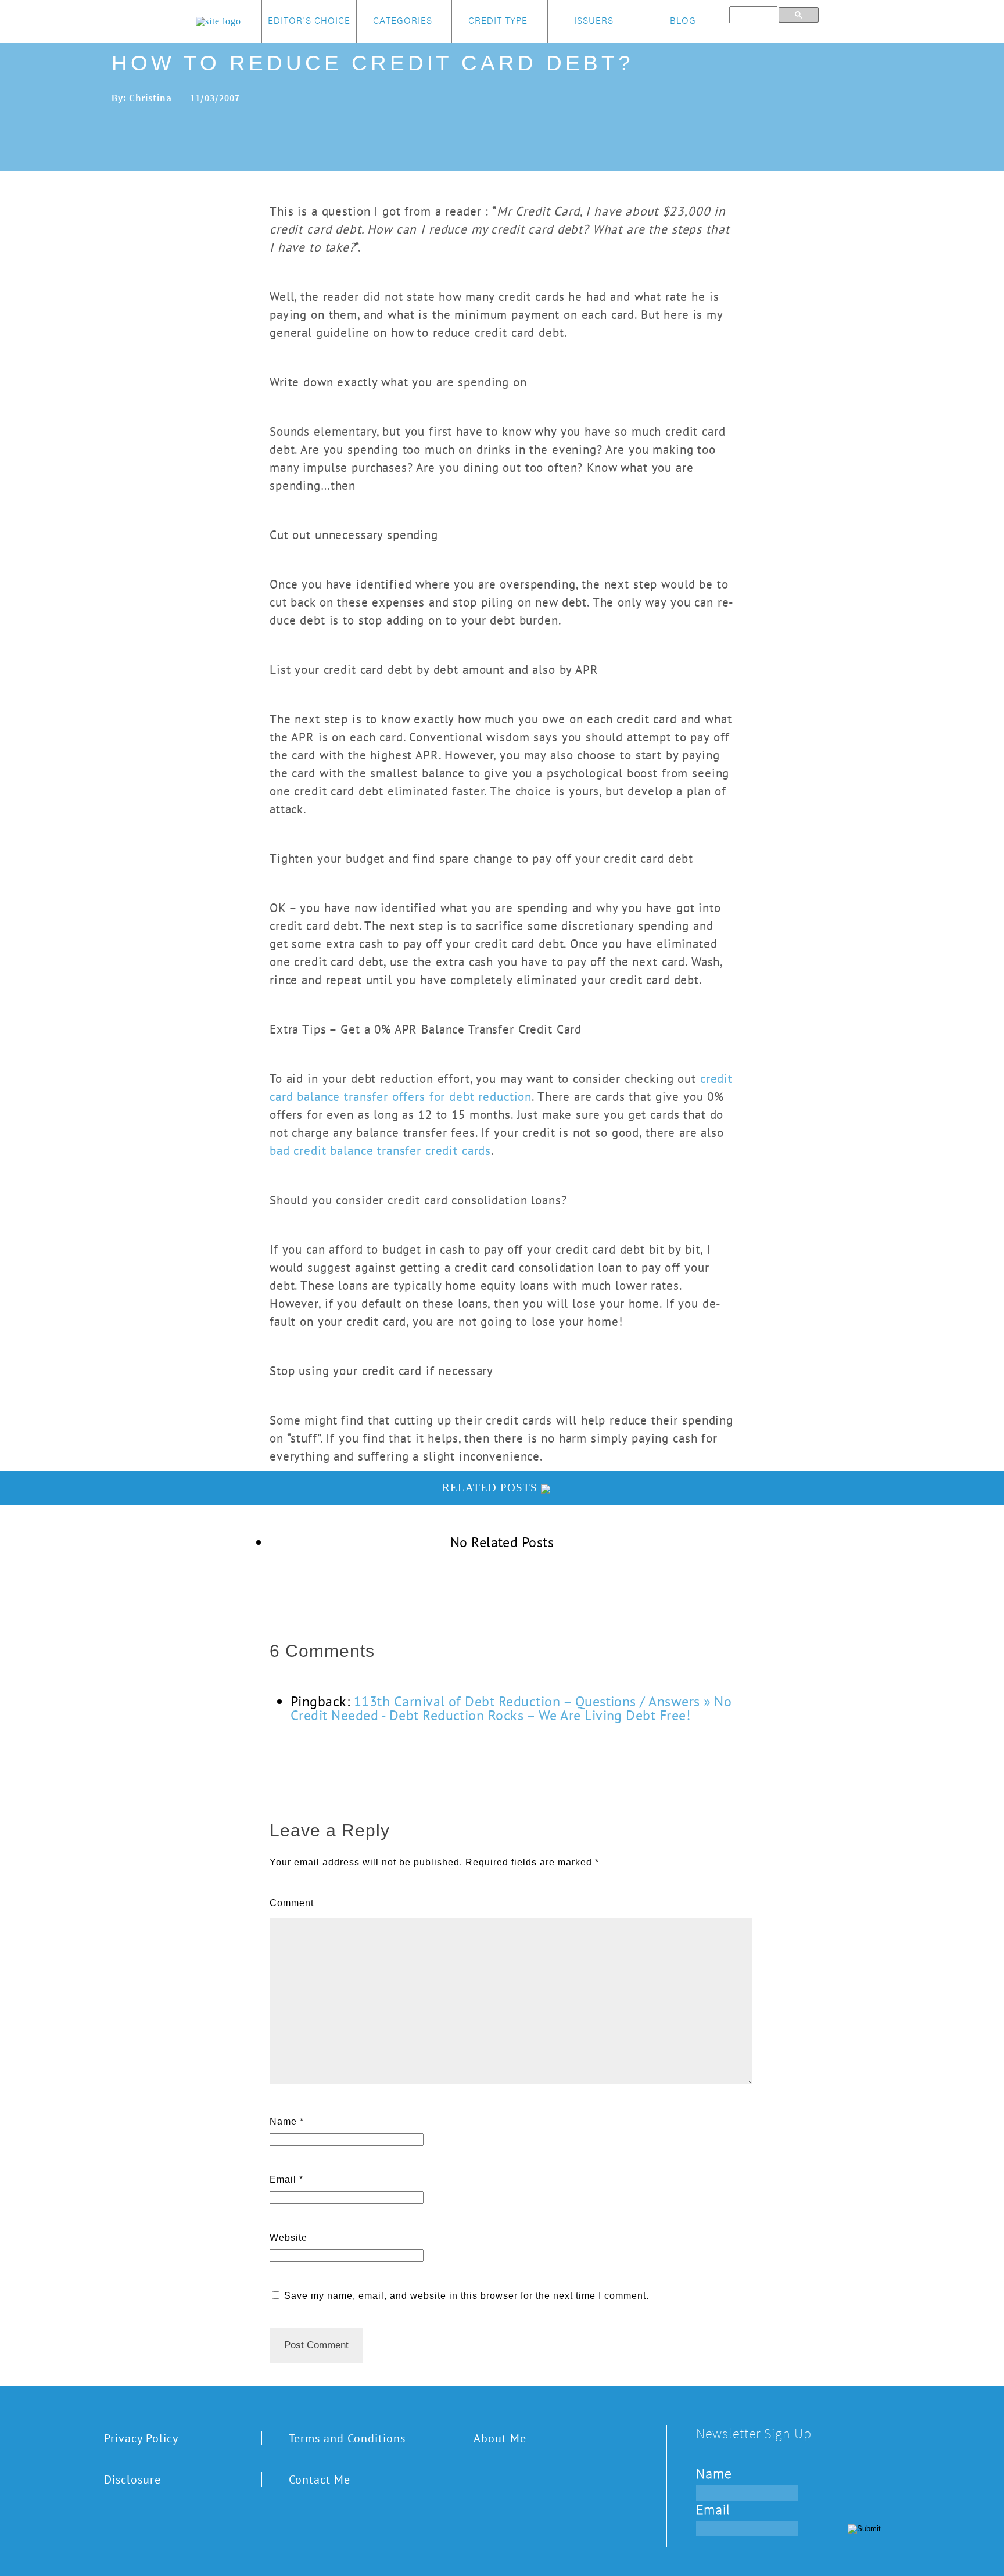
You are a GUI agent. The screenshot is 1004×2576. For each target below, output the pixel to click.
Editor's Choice (309, 21)
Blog (683, 21)
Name (283, 2121)
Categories (403, 21)
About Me (500, 2438)
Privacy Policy (141, 2438)
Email (283, 2179)
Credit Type (498, 21)
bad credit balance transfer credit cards (380, 1150)
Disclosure (132, 2479)
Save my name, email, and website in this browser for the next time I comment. (467, 2296)
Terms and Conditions (347, 2438)
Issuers (594, 21)
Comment (292, 1903)
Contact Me (320, 2479)
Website (288, 2238)
